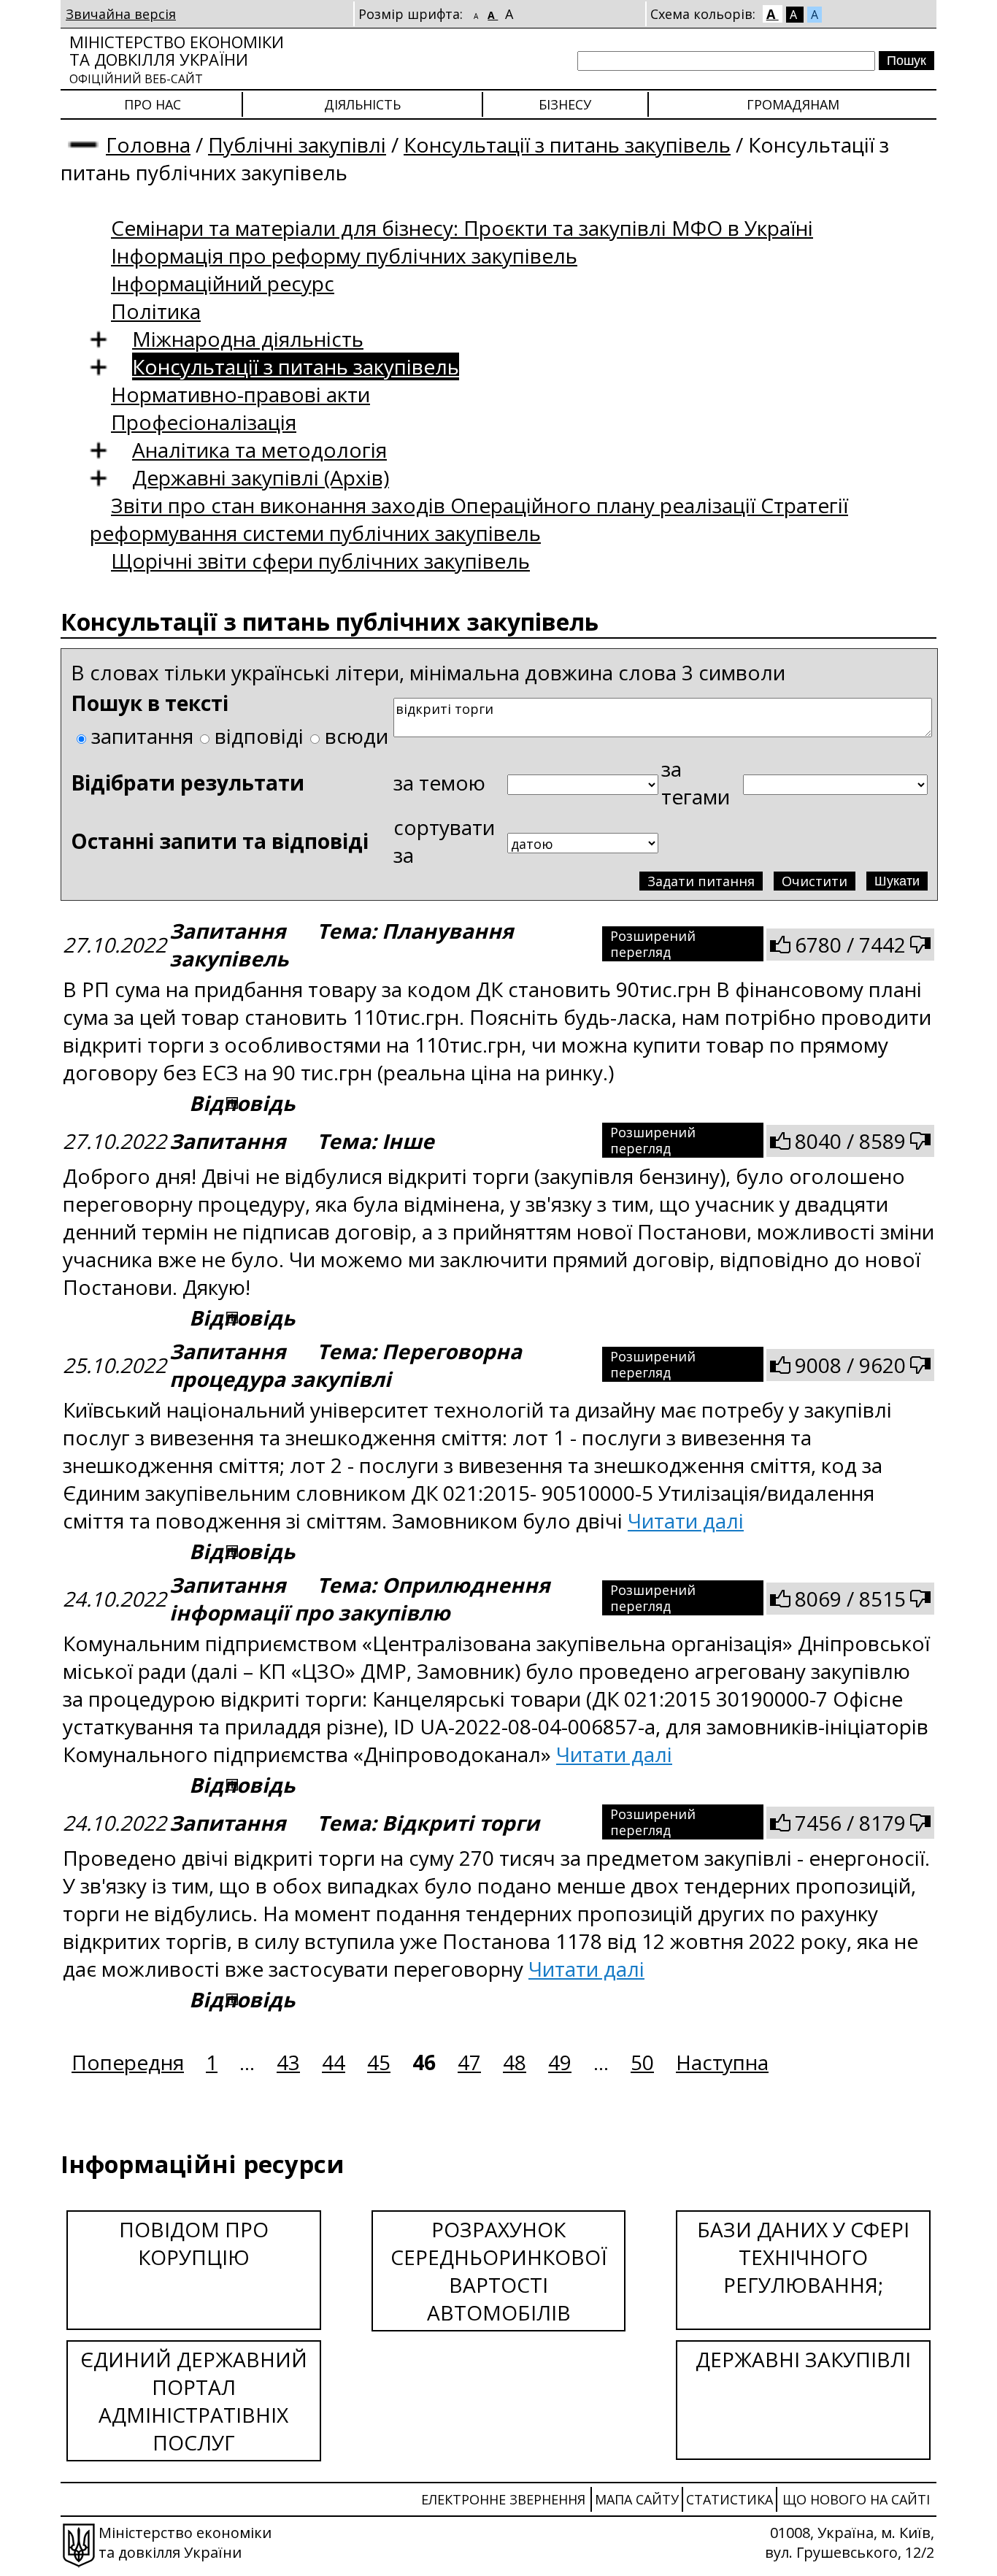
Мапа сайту (637, 2499)
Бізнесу (565, 104)
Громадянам (793, 104)
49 (560, 2062)
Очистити (815, 881)
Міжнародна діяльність (248, 339)
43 (288, 2062)
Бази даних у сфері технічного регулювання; (803, 2257)
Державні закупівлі (803, 2359)
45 (379, 2062)
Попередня (128, 2062)
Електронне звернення (503, 2499)
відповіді (259, 736)
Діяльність (362, 104)
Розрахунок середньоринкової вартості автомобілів (499, 2271)
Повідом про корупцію (194, 2243)
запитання (142, 736)
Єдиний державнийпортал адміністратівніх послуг (194, 2401)
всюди (357, 736)
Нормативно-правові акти (240, 394)
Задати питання (701, 881)
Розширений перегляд (653, 944)
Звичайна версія (121, 14)
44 (334, 2062)
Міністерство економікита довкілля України (177, 59)
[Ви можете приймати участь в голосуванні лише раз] (780, 945)
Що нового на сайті (856, 2499)
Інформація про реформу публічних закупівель (344, 255)
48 (515, 2062)
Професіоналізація (204, 422)
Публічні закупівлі (297, 145)
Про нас (153, 104)
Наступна (722, 2062)
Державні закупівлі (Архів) (261, 477)
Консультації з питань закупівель (567, 145)
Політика (156, 311)
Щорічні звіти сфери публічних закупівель (320, 561)
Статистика (730, 2499)
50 (642, 2062)
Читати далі (686, 1520)
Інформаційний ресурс (223, 283)
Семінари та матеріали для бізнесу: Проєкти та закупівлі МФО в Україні (462, 228)
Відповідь (242, 1103)
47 (469, 2062)
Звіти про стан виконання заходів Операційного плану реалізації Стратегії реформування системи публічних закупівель (469, 519)
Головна (148, 145)
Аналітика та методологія (259, 450)
